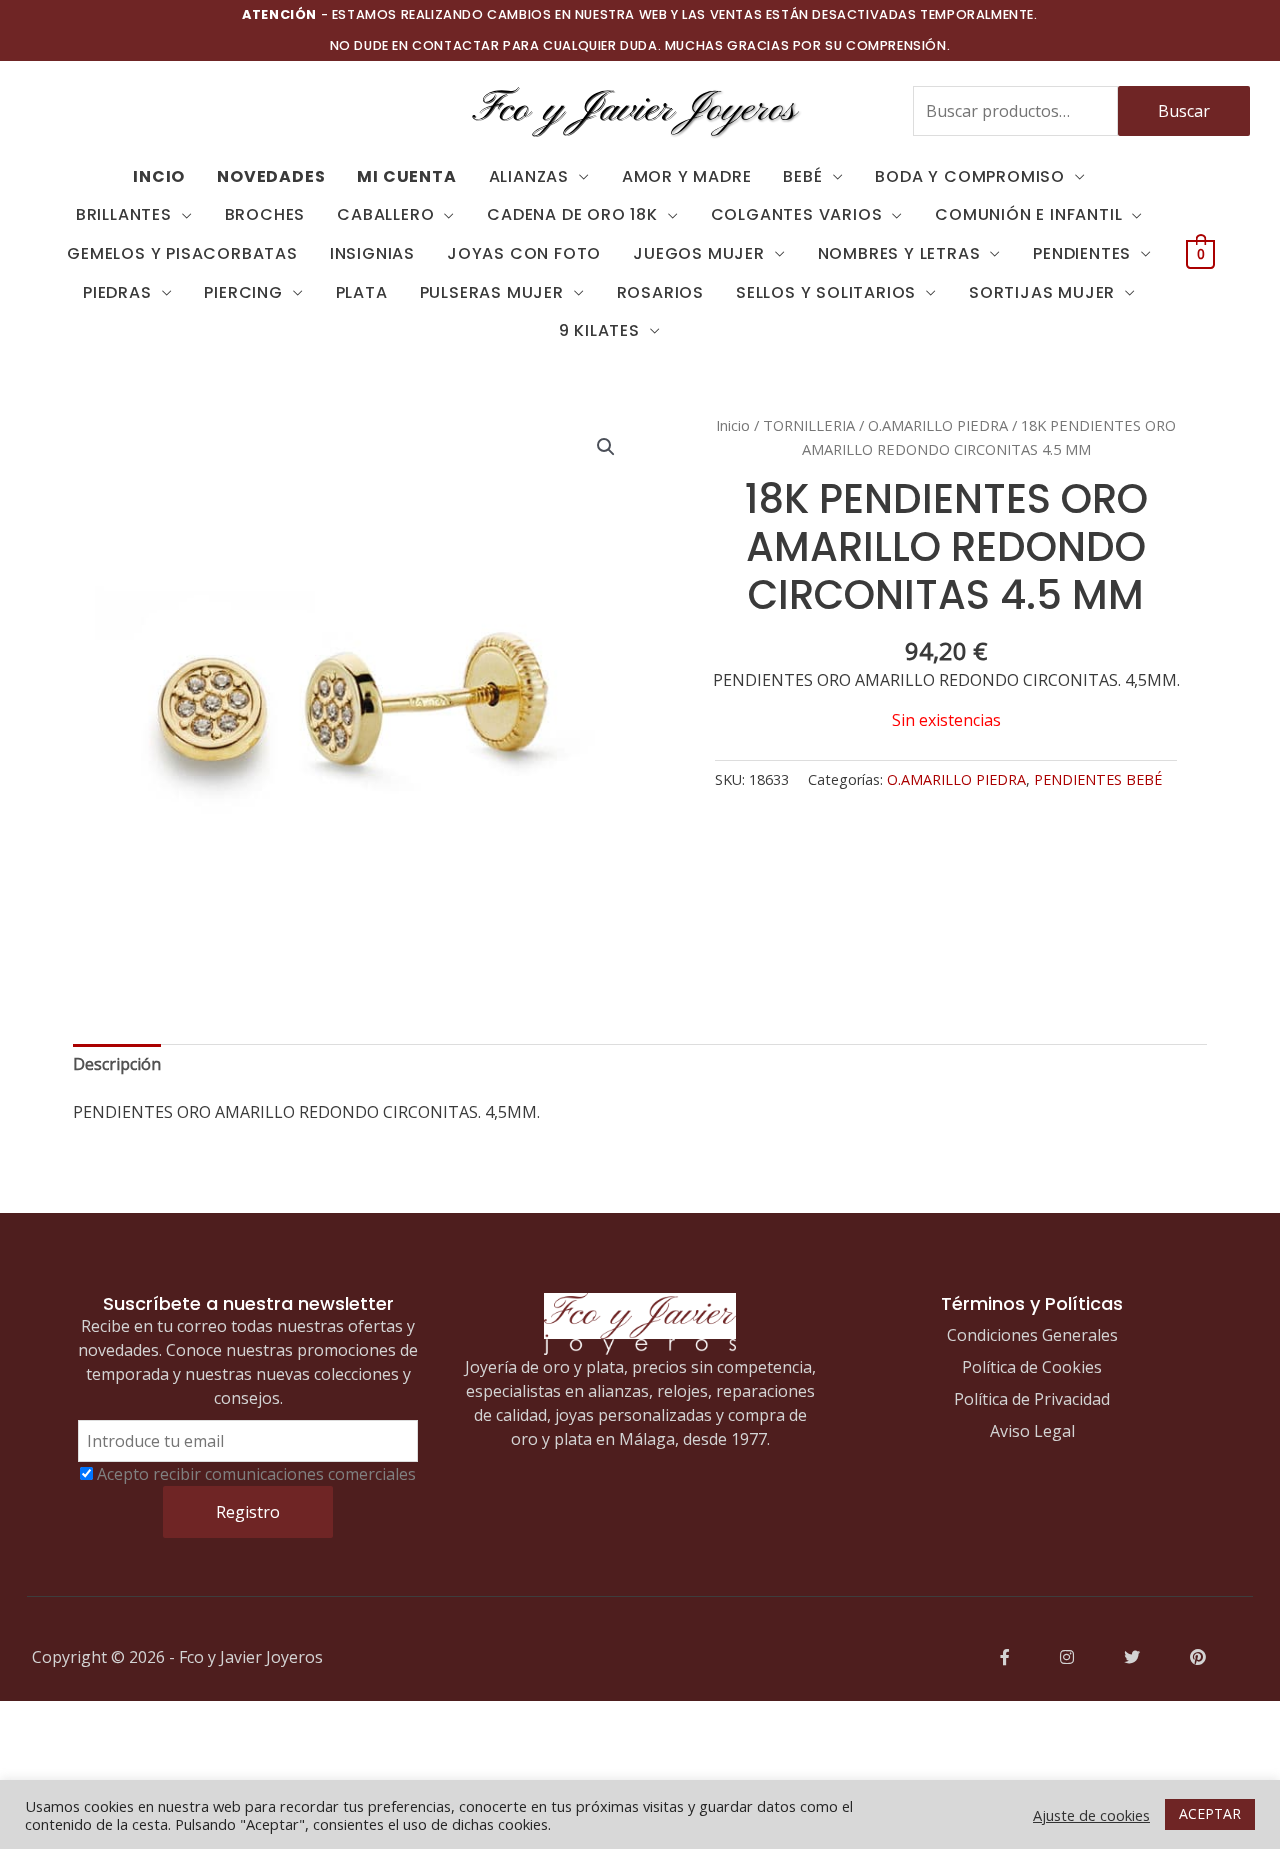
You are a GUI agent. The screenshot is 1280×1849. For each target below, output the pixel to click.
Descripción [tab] (117, 1064)
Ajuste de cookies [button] (1091, 1815)
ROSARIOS (660, 292)
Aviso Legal (1032, 1431)
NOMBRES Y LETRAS (899, 253)
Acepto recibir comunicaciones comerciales (256, 1474)
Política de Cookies (1032, 1367)
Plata (362, 292)
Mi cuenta (406, 176)
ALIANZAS (529, 176)
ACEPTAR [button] (1210, 1813)
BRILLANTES (124, 214)
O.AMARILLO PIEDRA (938, 425)
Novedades (271, 176)
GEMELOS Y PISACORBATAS (182, 253)
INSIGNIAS (372, 253)
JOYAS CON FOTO (524, 253)
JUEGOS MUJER (699, 253)
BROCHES (265, 214)
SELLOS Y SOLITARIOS (826, 292)
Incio (159, 176)
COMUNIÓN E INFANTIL (1028, 214)
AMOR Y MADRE (687, 176)
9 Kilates (599, 330)
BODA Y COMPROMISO (970, 176)
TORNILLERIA (809, 425)
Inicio (733, 425)
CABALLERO (385, 214)
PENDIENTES (1082, 253)
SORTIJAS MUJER (1042, 292)
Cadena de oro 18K (572, 214)
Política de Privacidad (1032, 1399)
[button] (606, 447)
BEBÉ (802, 176)
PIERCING (243, 292)
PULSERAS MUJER (492, 292)
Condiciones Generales (1032, 1335)
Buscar (1184, 111)
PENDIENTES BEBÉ (1098, 779)
